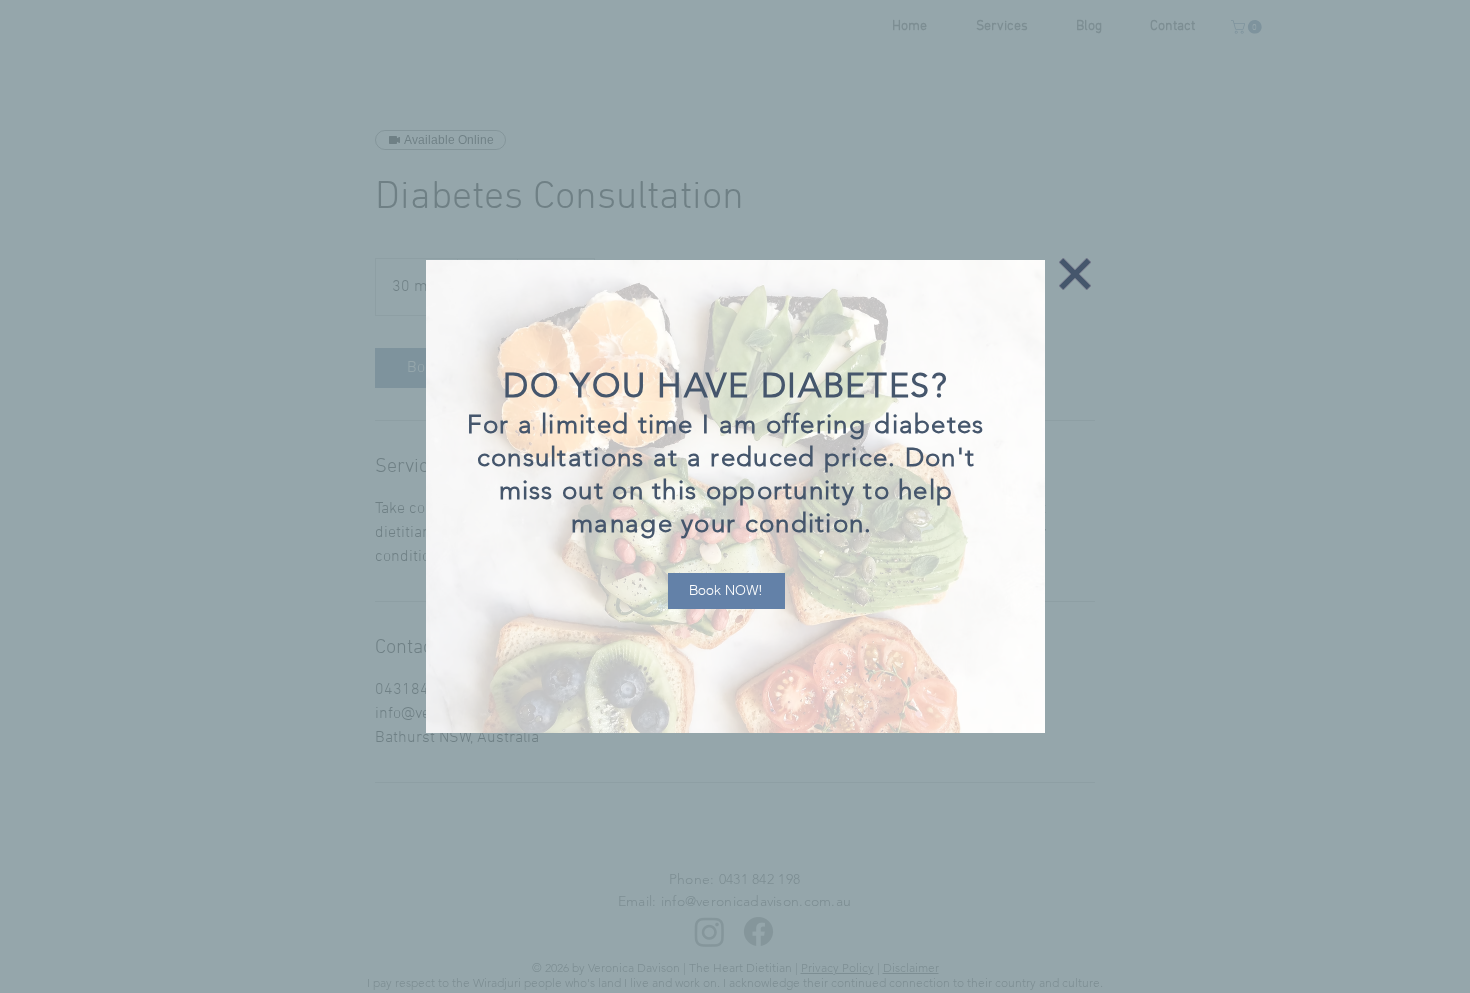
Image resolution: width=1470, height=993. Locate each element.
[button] (1075, 274)
